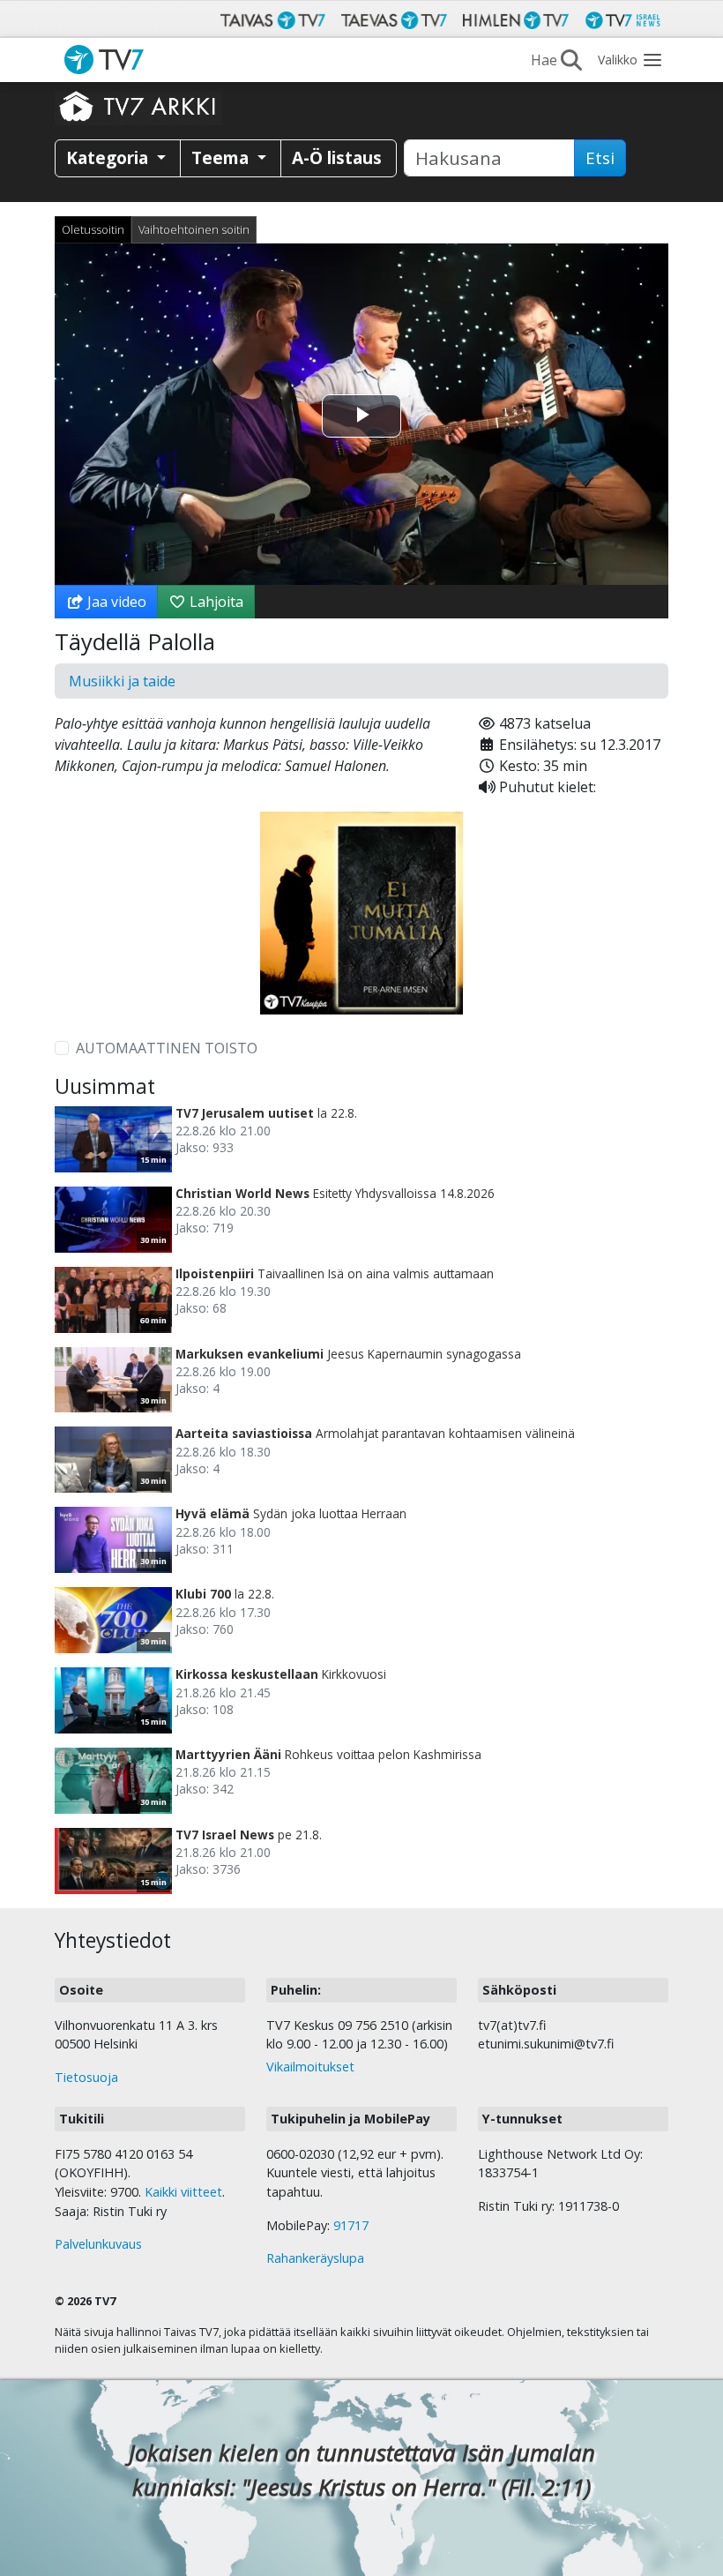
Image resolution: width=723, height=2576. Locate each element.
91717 (351, 2225)
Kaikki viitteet (183, 2192)
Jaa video (115, 602)
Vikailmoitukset (310, 2067)
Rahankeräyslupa (315, 2258)
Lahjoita (215, 602)
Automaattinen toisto (167, 1048)
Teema (222, 157)
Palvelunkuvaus (98, 2244)
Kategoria (109, 157)
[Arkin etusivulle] (138, 106)
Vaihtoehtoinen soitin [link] (194, 229)
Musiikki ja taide (122, 681)
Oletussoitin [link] (93, 229)
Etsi (600, 158)
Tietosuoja (86, 2077)
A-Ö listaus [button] (337, 157)
